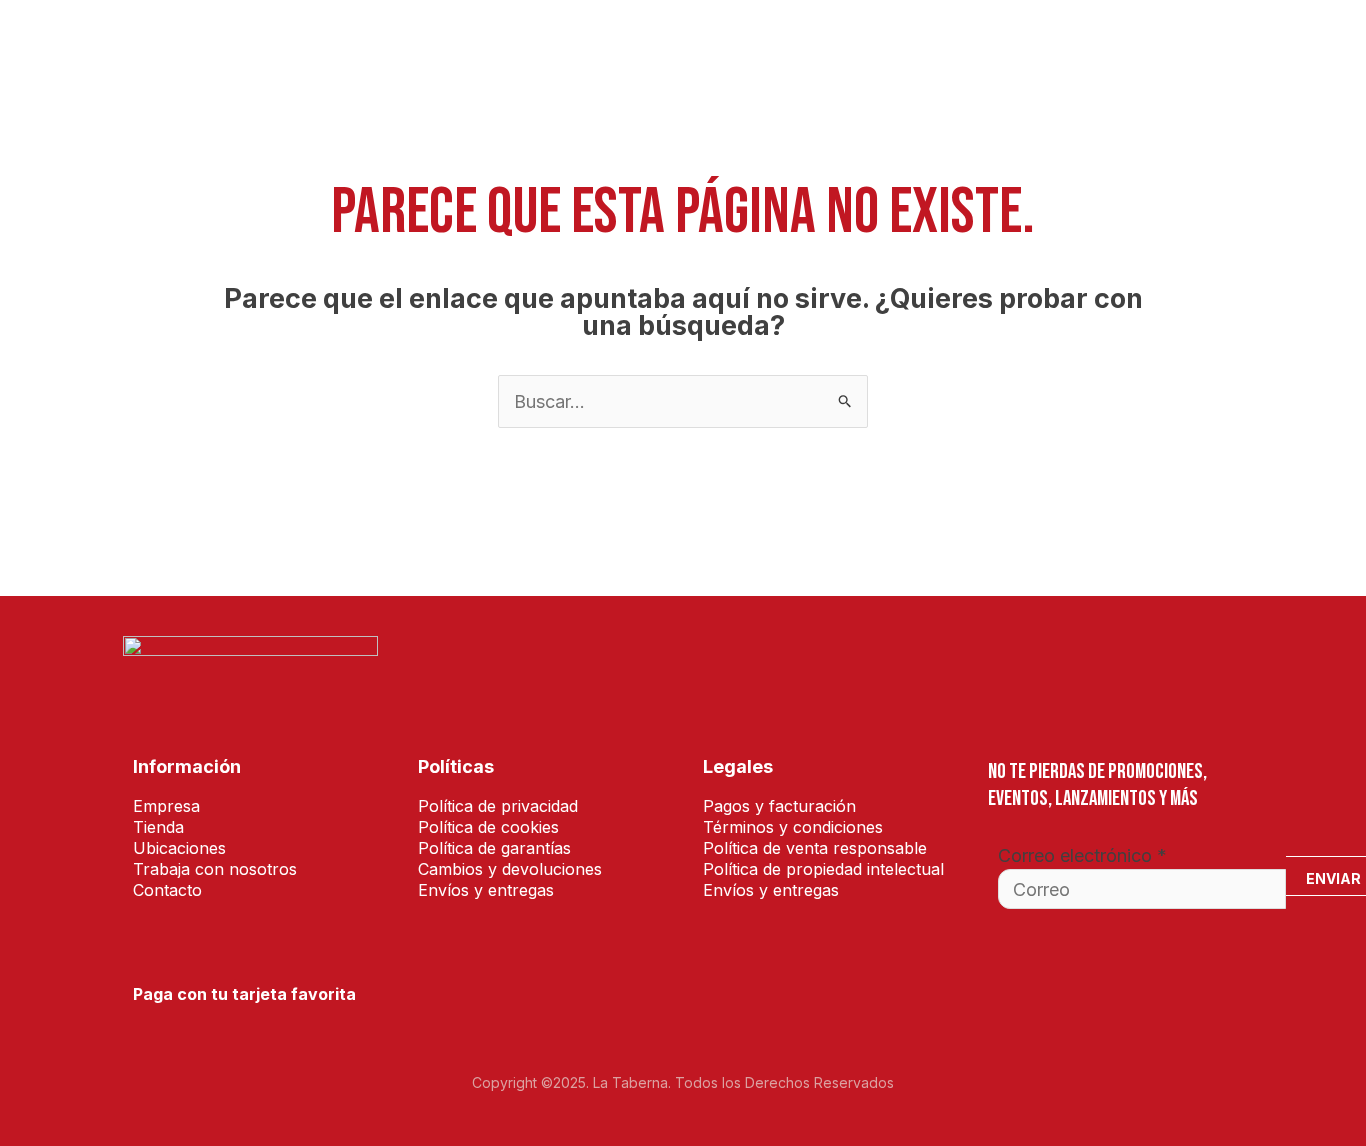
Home (399, 45)
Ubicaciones (892, 45)
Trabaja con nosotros (1047, 45)
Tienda (471, 45)
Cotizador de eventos (604, 45)
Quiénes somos (766, 45)
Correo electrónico (1082, 855)
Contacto (1193, 45)
